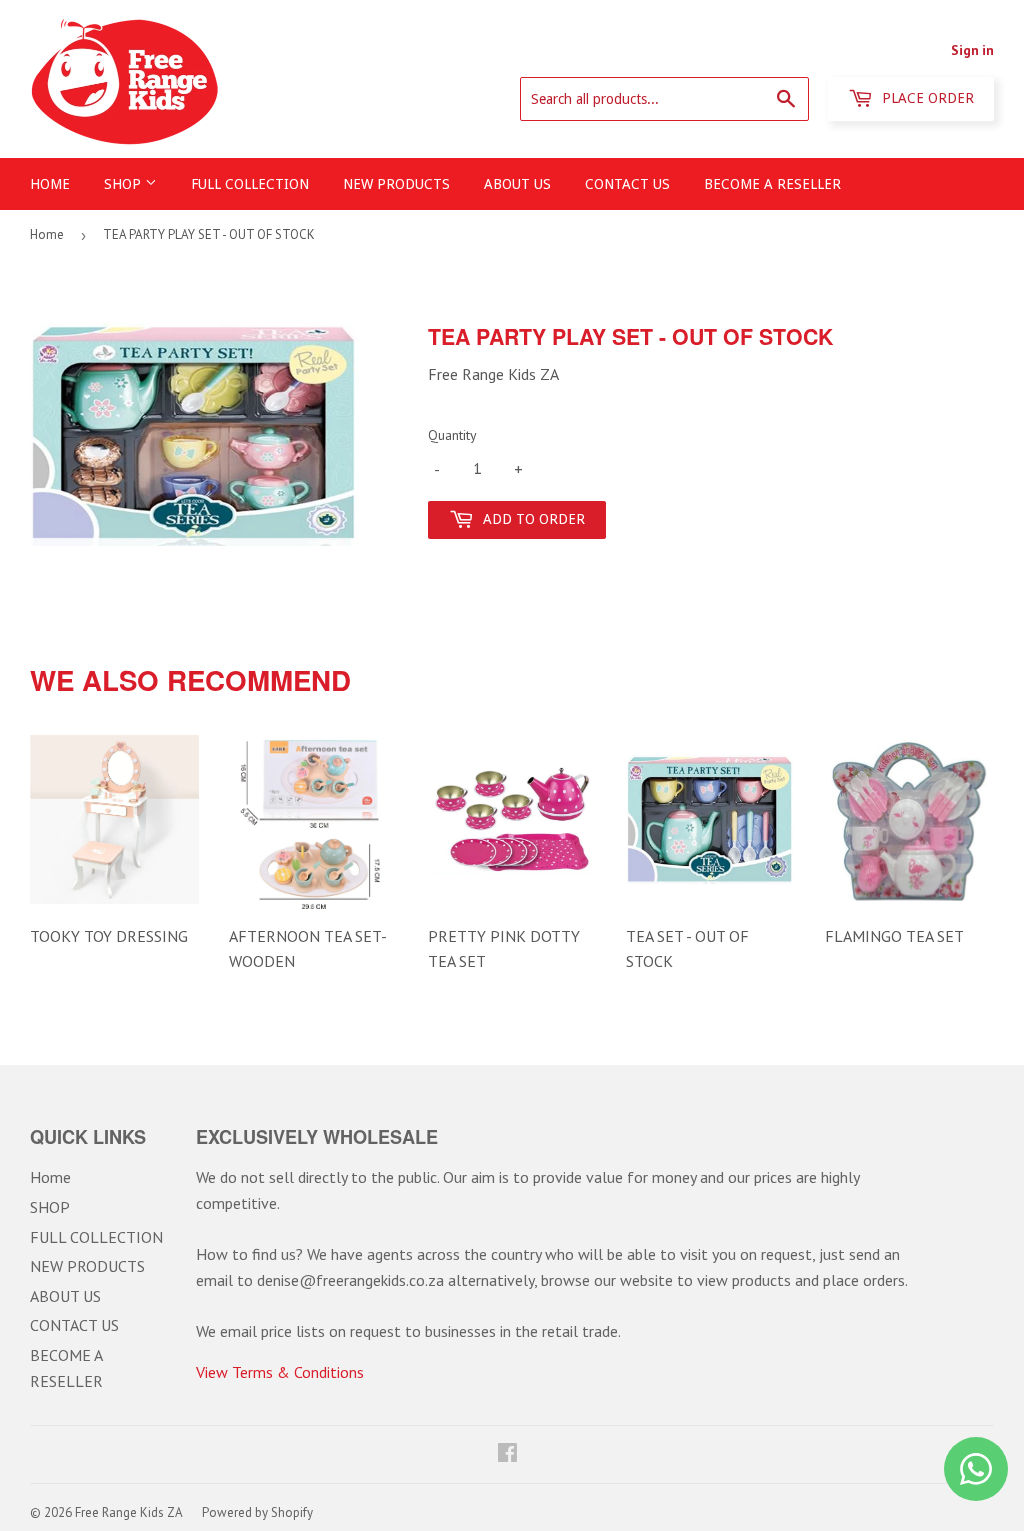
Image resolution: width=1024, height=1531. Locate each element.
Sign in (972, 50)
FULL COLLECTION (250, 184)
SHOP (124, 184)
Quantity (452, 435)
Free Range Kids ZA (129, 1512)
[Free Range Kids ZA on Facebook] (507, 1454)
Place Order (926, 98)
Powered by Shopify (257, 1512)
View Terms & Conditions (280, 1372)
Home (50, 184)
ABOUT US (517, 184)
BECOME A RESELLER (772, 184)
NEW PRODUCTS (396, 184)
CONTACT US (627, 184)
